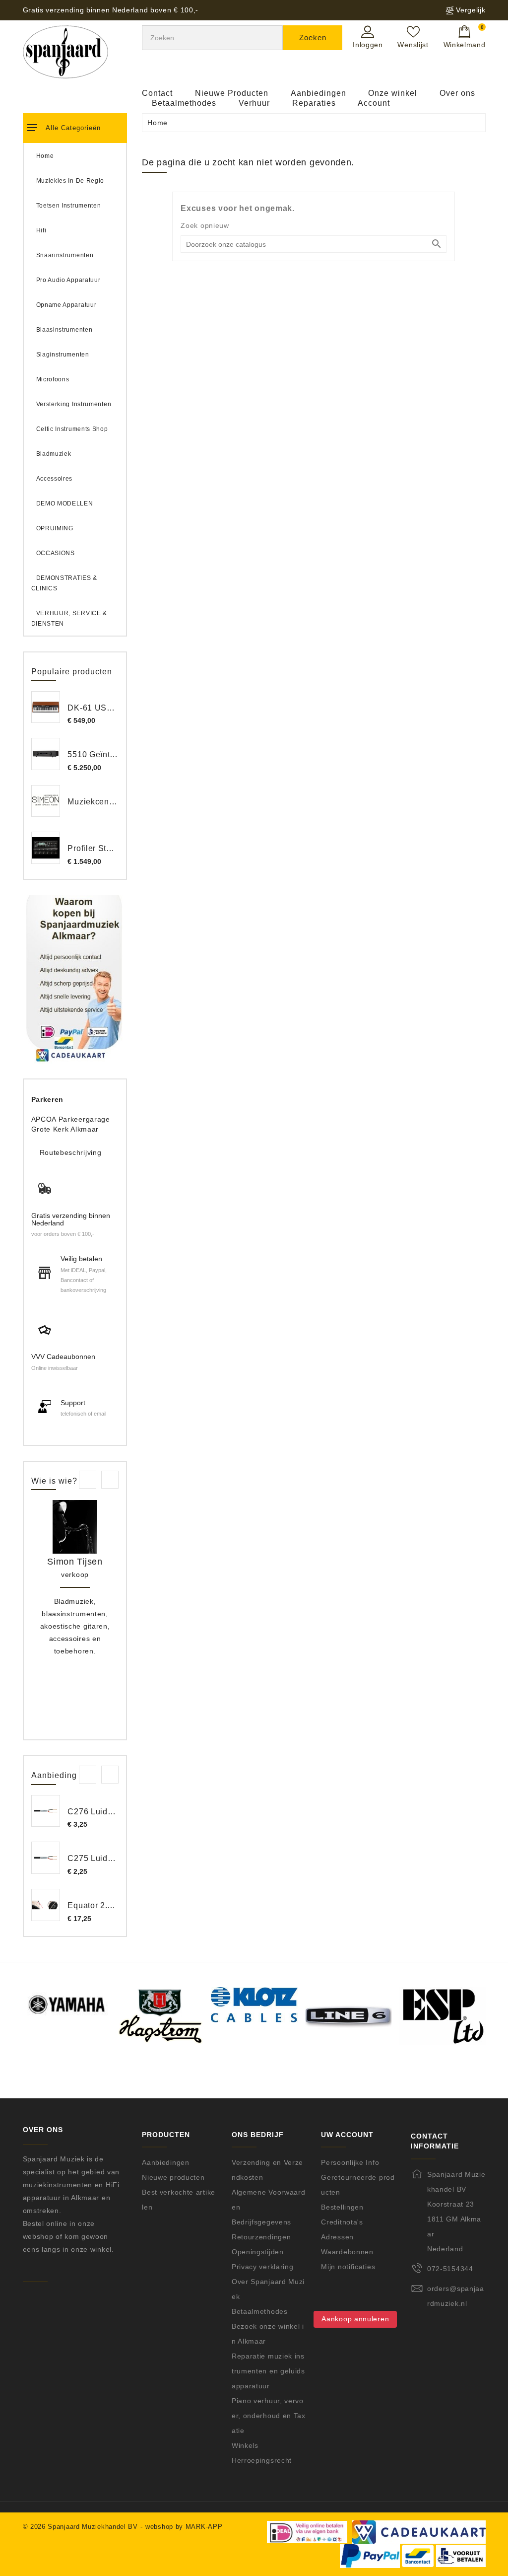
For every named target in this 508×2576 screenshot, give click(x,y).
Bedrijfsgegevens (261, 2222)
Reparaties (314, 103)
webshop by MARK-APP (184, 2527)
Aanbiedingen (318, 93)
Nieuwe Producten (232, 93)
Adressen (337, 2237)
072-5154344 (450, 2269)
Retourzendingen (261, 2237)
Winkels (245, 2445)
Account (374, 103)
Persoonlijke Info (350, 2162)
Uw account (347, 2135)
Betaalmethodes (184, 103)
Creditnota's (342, 2222)
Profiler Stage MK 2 (105, 848)
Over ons (457, 93)
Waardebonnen (347, 2252)
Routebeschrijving (71, 1152)
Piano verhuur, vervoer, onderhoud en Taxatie (269, 2416)
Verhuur (254, 103)
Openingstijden (258, 2252)
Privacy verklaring (263, 2267)
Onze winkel (393, 93)
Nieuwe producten (173, 2177)
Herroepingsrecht (262, 2460)
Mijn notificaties (348, 2267)
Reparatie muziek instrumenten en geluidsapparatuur (268, 2371)
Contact (157, 93)
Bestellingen (342, 2207)
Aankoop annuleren (355, 2319)
